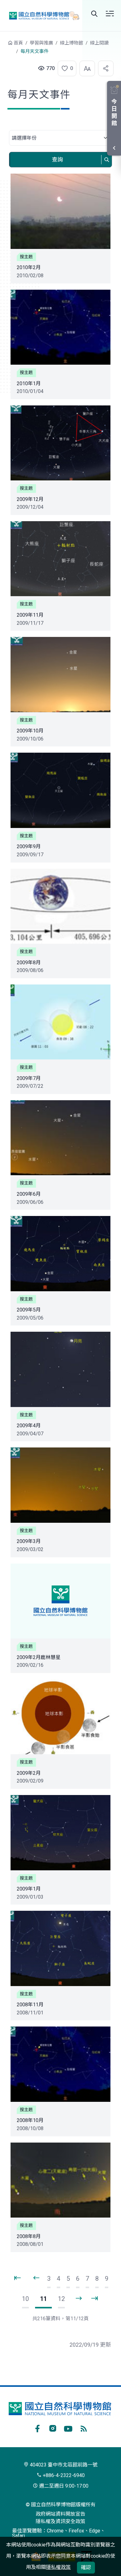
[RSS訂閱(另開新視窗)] (84, 2428)
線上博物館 (72, 43)
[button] (65, 68)
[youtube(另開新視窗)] (68, 2428)
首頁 (18, 43)
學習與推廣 (41, 43)
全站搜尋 (94, 14)
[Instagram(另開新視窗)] (53, 2428)
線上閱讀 (99, 43)
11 (43, 2299)
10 (25, 2299)
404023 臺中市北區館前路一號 (63, 2465)
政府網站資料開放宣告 (60, 2514)
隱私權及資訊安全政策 (60, 2521)
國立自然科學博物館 (42, 15)
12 (61, 2299)
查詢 (57, 159)
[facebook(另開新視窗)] (37, 2428)
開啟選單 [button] (110, 14)
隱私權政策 (58, 2567)
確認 (86, 2567)
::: (3, 46)
